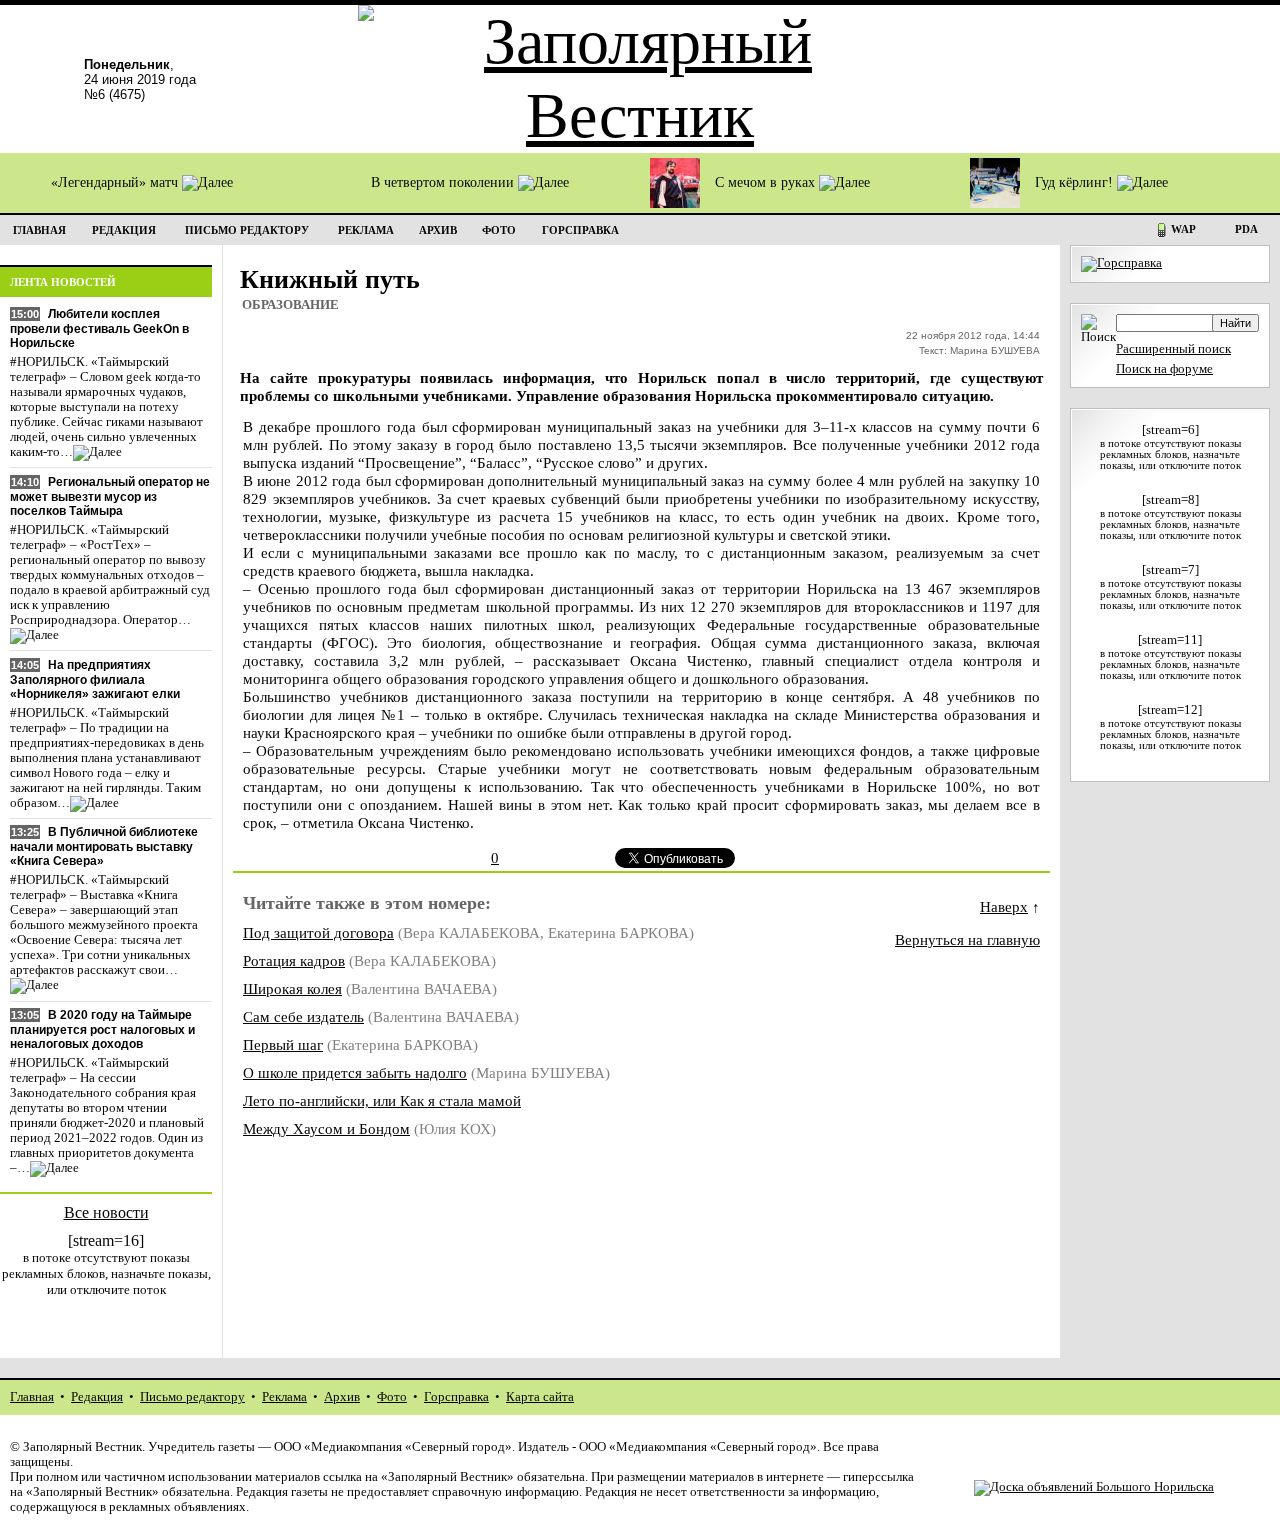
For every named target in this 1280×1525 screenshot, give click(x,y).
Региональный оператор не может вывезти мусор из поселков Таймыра (110, 496)
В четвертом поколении (444, 182)
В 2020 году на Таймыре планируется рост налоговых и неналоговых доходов (102, 1029)
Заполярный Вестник (82, 1447)
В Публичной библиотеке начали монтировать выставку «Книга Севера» (104, 846)
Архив (342, 1397)
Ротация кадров (294, 960)
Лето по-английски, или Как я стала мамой (382, 1100)
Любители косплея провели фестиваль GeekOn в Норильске (99, 328)
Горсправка (456, 1397)
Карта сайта (540, 1397)
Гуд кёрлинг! (1076, 182)
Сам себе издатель (303, 1016)
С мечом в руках (767, 182)
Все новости (106, 1212)
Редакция (97, 1397)
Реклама (284, 1397)
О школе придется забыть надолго (355, 1072)
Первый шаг (283, 1044)
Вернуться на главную (967, 939)
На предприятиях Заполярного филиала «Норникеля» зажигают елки (95, 679)
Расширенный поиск (1173, 349)
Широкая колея (292, 988)
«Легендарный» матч (116, 182)
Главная (32, 1397)
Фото (392, 1397)
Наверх (1004, 906)
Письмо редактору (192, 1397)
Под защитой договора (318, 932)
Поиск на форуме (1164, 369)
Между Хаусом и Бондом (326, 1128)
